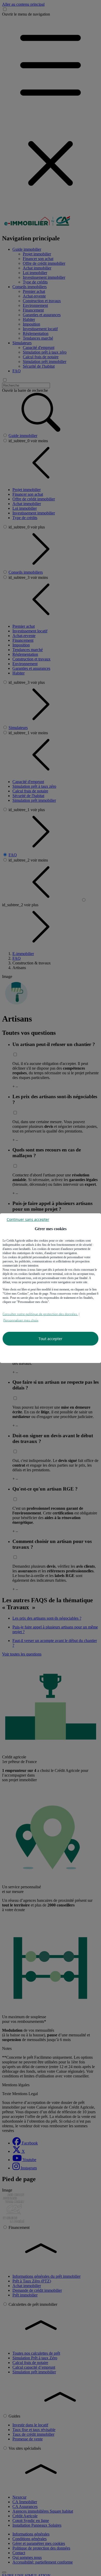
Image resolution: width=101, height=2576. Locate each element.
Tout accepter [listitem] (51, 1339)
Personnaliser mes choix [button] (21, 1320)
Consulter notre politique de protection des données (40, 1314)
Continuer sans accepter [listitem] (28, 1219)
